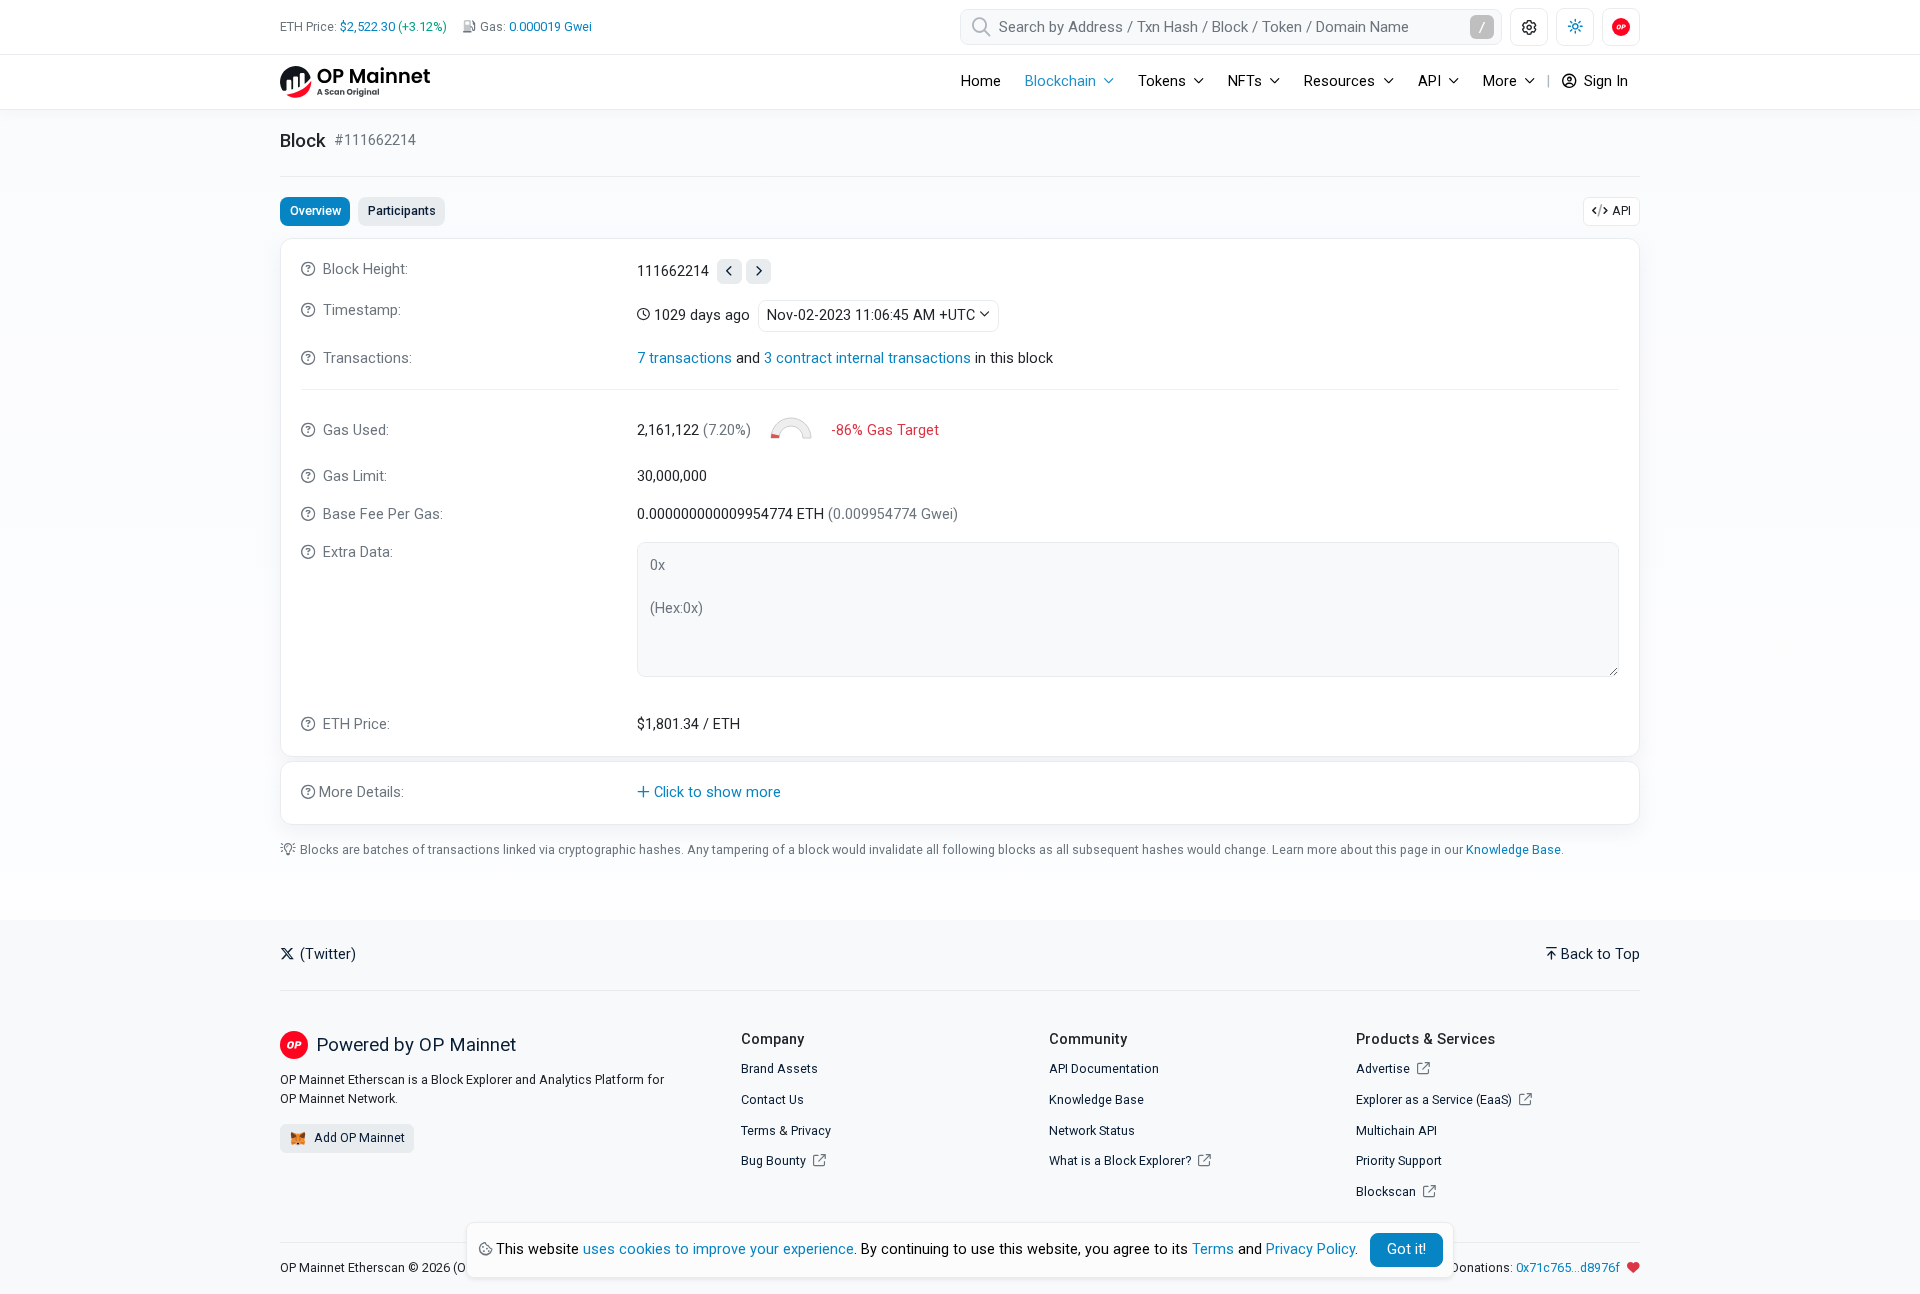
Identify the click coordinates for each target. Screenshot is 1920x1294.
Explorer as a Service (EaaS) (1435, 1099)
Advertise (1384, 1068)
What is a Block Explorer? (1121, 1160)
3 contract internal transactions (867, 358)
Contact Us (772, 1099)
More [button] (1500, 81)
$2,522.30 (367, 26)
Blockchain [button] (1060, 81)
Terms (758, 1130)
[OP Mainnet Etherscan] (355, 81)
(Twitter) (326, 954)
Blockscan (1387, 1191)
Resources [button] (1339, 81)
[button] (960, 793)
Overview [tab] (315, 210)
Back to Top (1600, 954)
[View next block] (758, 271)
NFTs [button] (1245, 81)
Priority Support (1399, 1160)
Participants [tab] (402, 210)
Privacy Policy (1310, 1249)
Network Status (1092, 1130)
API (1621, 210)
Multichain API (1396, 1130)
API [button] (1429, 81)
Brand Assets (779, 1068)
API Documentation (1104, 1068)
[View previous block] (729, 271)
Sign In (1604, 81)
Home (981, 81)
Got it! (1406, 1249)
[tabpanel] (960, 531)
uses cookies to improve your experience (718, 1249)
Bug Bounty (773, 1160)
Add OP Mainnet (358, 1137)
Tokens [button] (1162, 81)
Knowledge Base (1513, 849)
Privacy (811, 1130)
